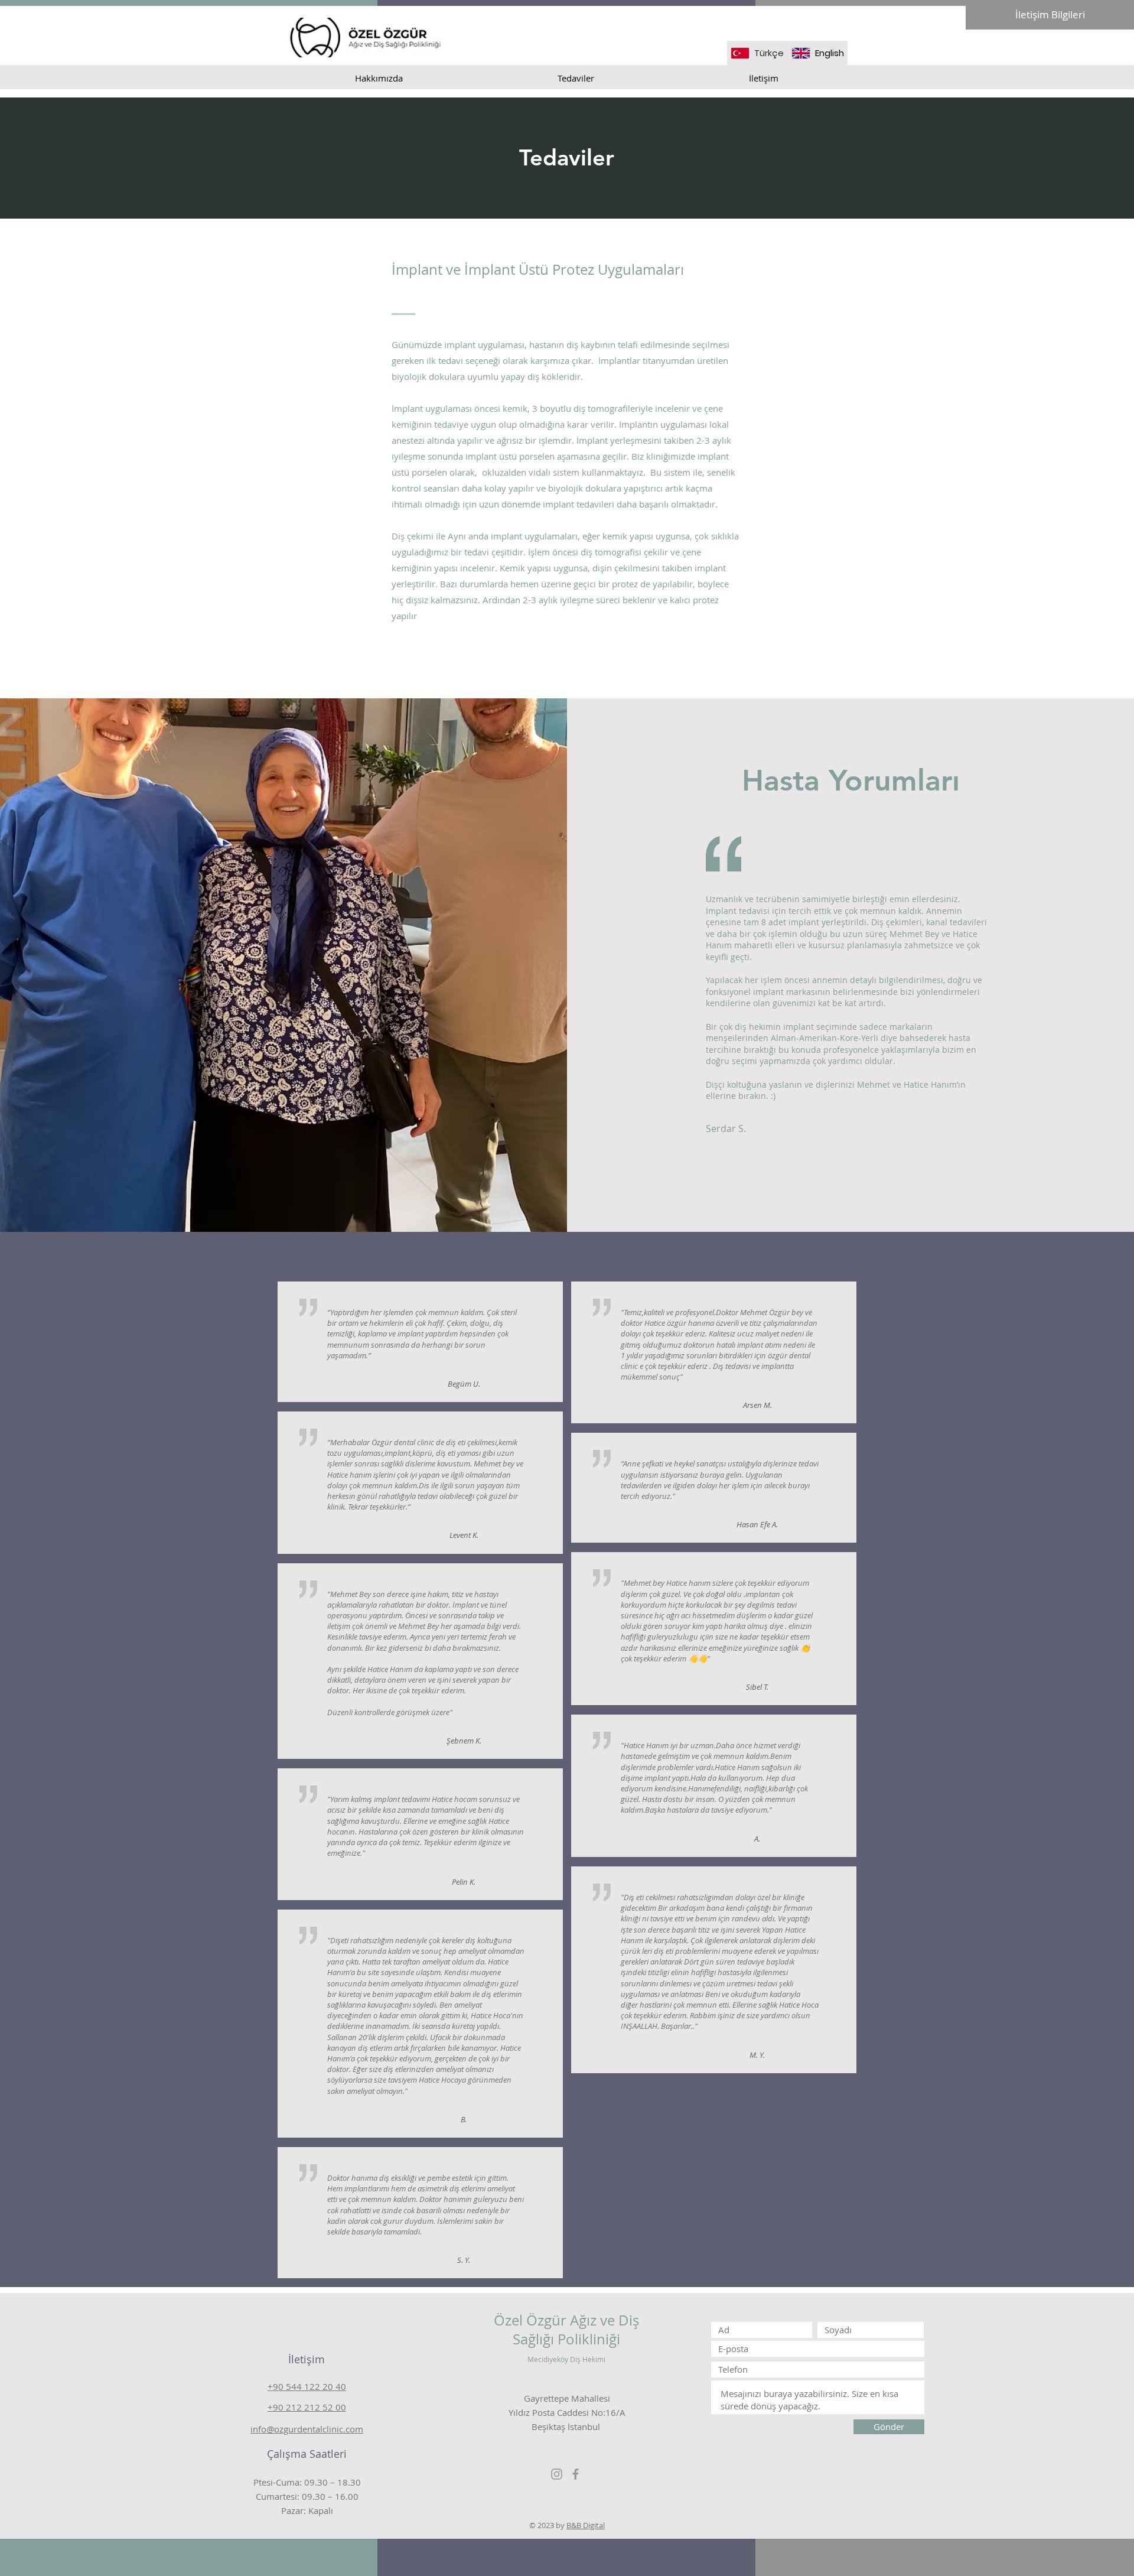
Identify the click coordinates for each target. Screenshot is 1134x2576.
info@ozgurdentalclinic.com (307, 2429)
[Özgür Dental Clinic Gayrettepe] (557, 2474)
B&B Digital (586, 2525)
